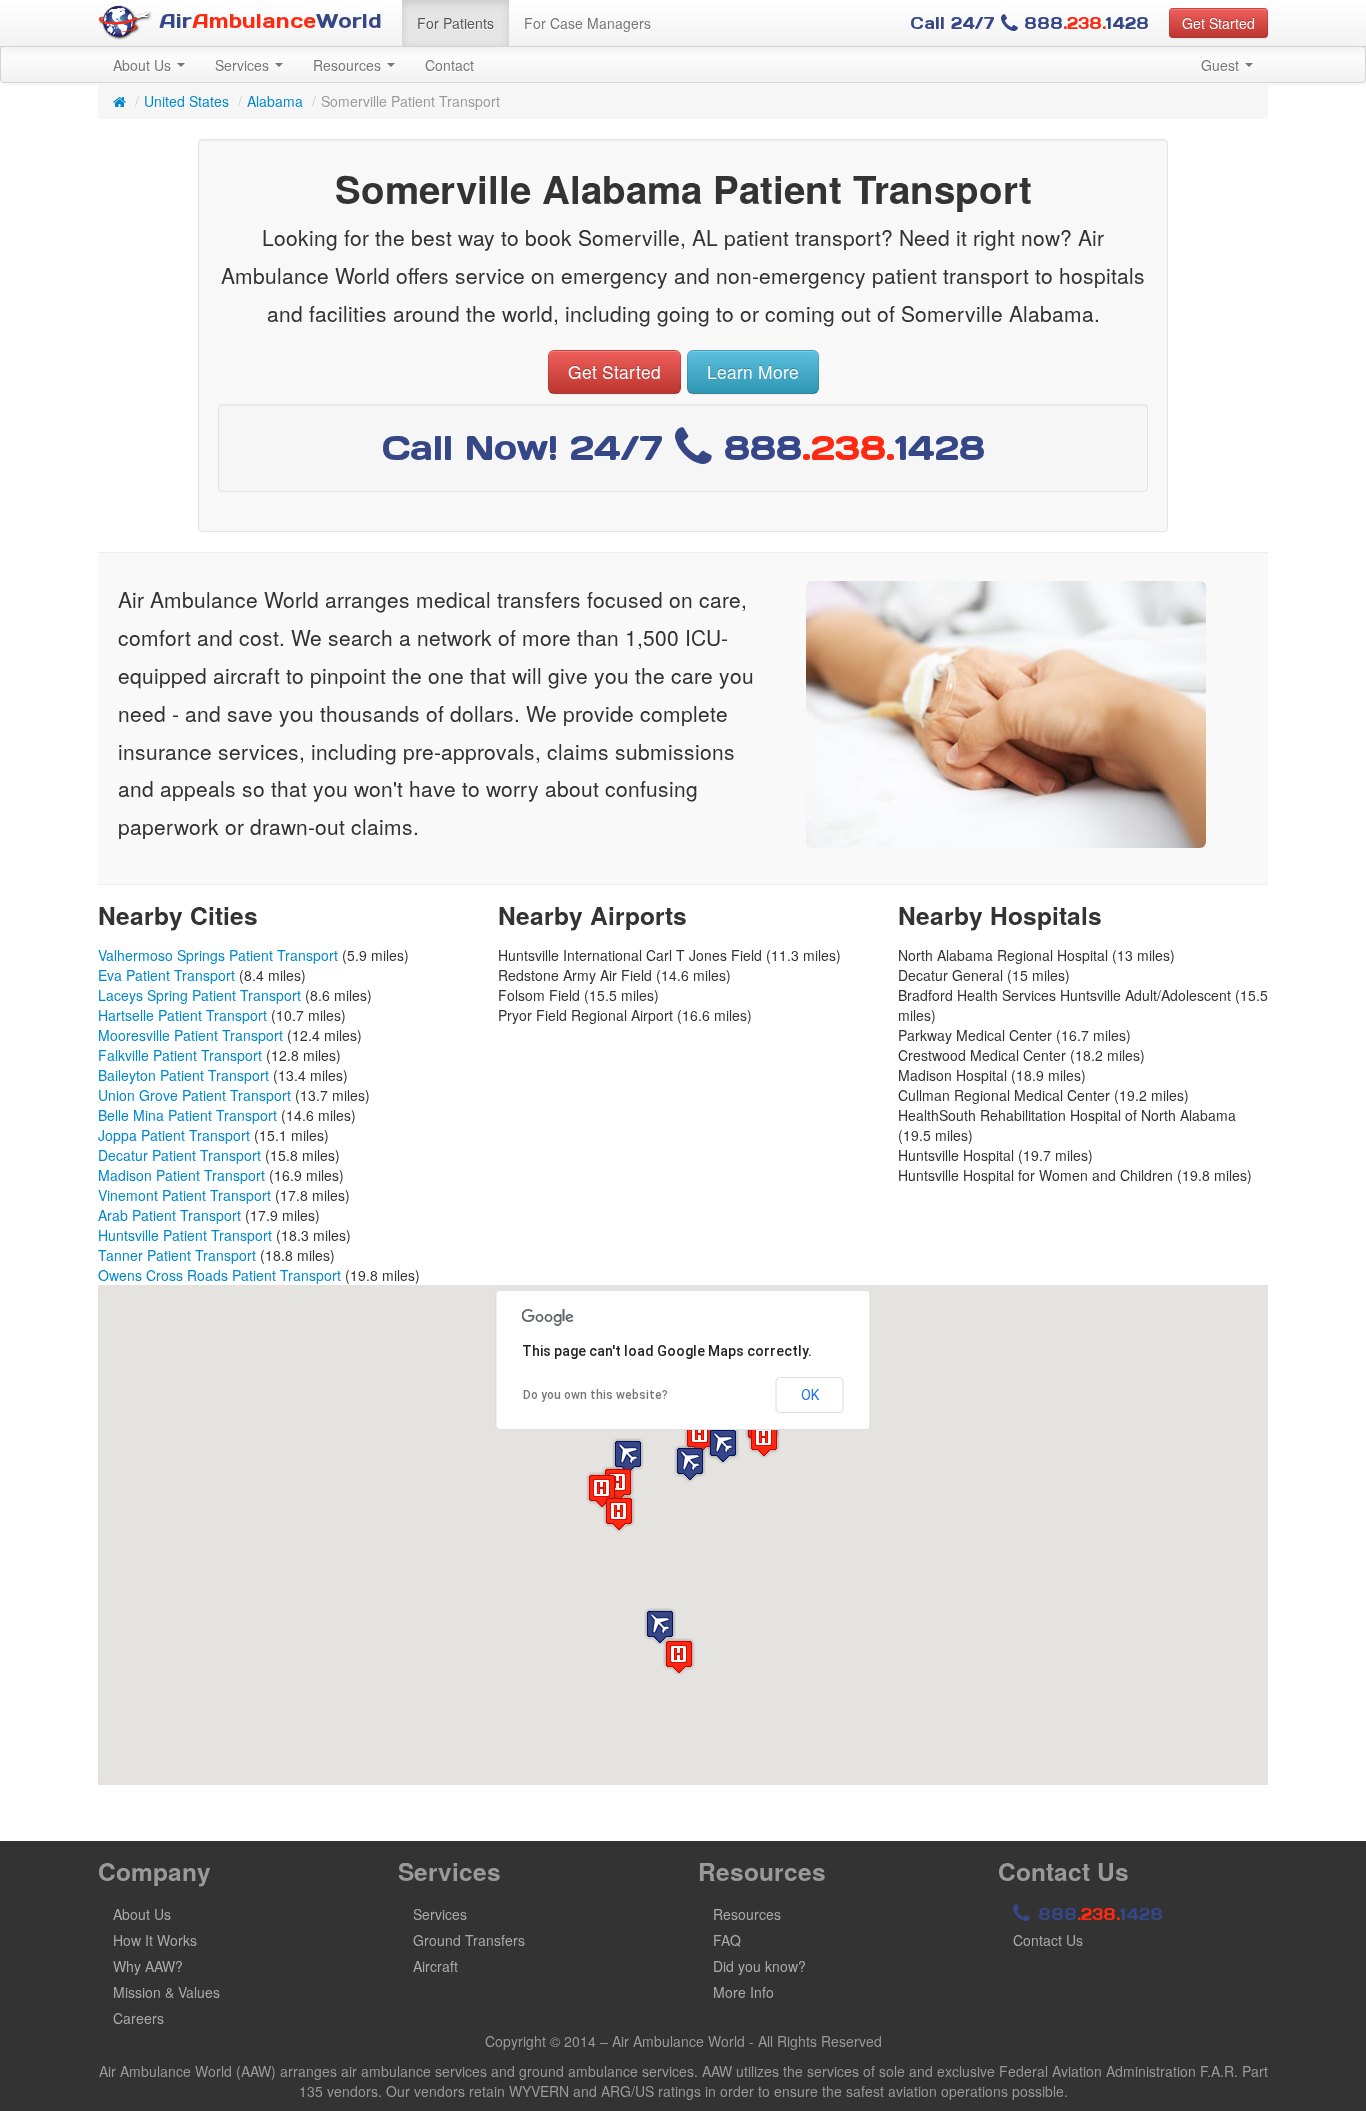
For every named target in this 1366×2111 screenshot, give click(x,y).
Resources (349, 65)
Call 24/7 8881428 (1029, 23)
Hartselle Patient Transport (182, 1015)
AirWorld (267, 21)
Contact (449, 65)
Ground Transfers (469, 1940)
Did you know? (759, 1966)
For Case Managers (587, 23)
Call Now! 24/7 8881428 (683, 447)
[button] (690, 1463)
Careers (138, 2018)
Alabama (275, 101)
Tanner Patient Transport (177, 1255)
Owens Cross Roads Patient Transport (219, 1275)
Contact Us (1048, 1940)
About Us (144, 65)
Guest (1222, 65)
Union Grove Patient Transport (194, 1095)
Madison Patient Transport (181, 1175)
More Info (743, 1992)
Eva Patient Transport (166, 975)
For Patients (455, 23)
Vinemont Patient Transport (184, 1195)
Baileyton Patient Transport (183, 1075)
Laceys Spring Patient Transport (199, 995)
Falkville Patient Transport (180, 1055)
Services (244, 65)
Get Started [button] (1218, 23)
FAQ (727, 1940)
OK (810, 1395)
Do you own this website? (595, 1395)
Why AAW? (148, 1966)
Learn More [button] (753, 371)
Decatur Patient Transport (179, 1155)
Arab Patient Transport (169, 1215)
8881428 (1097, 1914)
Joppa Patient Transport (174, 1135)
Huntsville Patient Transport (185, 1235)
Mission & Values (166, 1992)
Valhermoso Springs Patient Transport (218, 955)
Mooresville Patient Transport (190, 1035)
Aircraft (435, 1966)
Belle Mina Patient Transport (187, 1115)
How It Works (155, 1940)
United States (186, 101)
